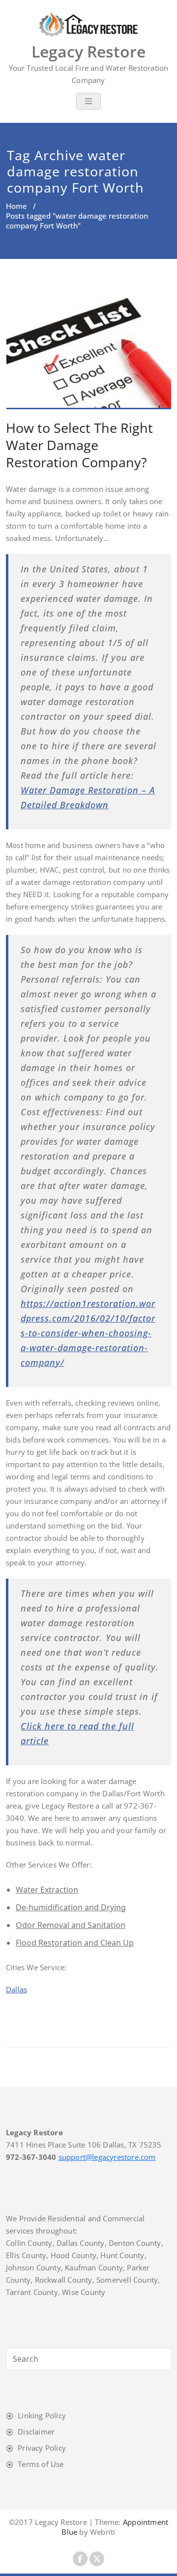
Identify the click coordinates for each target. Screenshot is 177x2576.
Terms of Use (41, 2464)
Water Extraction (47, 1890)
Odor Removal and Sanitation (71, 1925)
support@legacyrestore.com (107, 2157)
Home (16, 206)
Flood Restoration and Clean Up (75, 1943)
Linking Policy (42, 2415)
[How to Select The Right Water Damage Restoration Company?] (89, 358)
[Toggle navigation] (88, 101)
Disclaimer (36, 2432)
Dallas (16, 1989)
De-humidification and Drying (71, 1907)
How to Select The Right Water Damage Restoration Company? (79, 445)
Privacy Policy (42, 2448)
